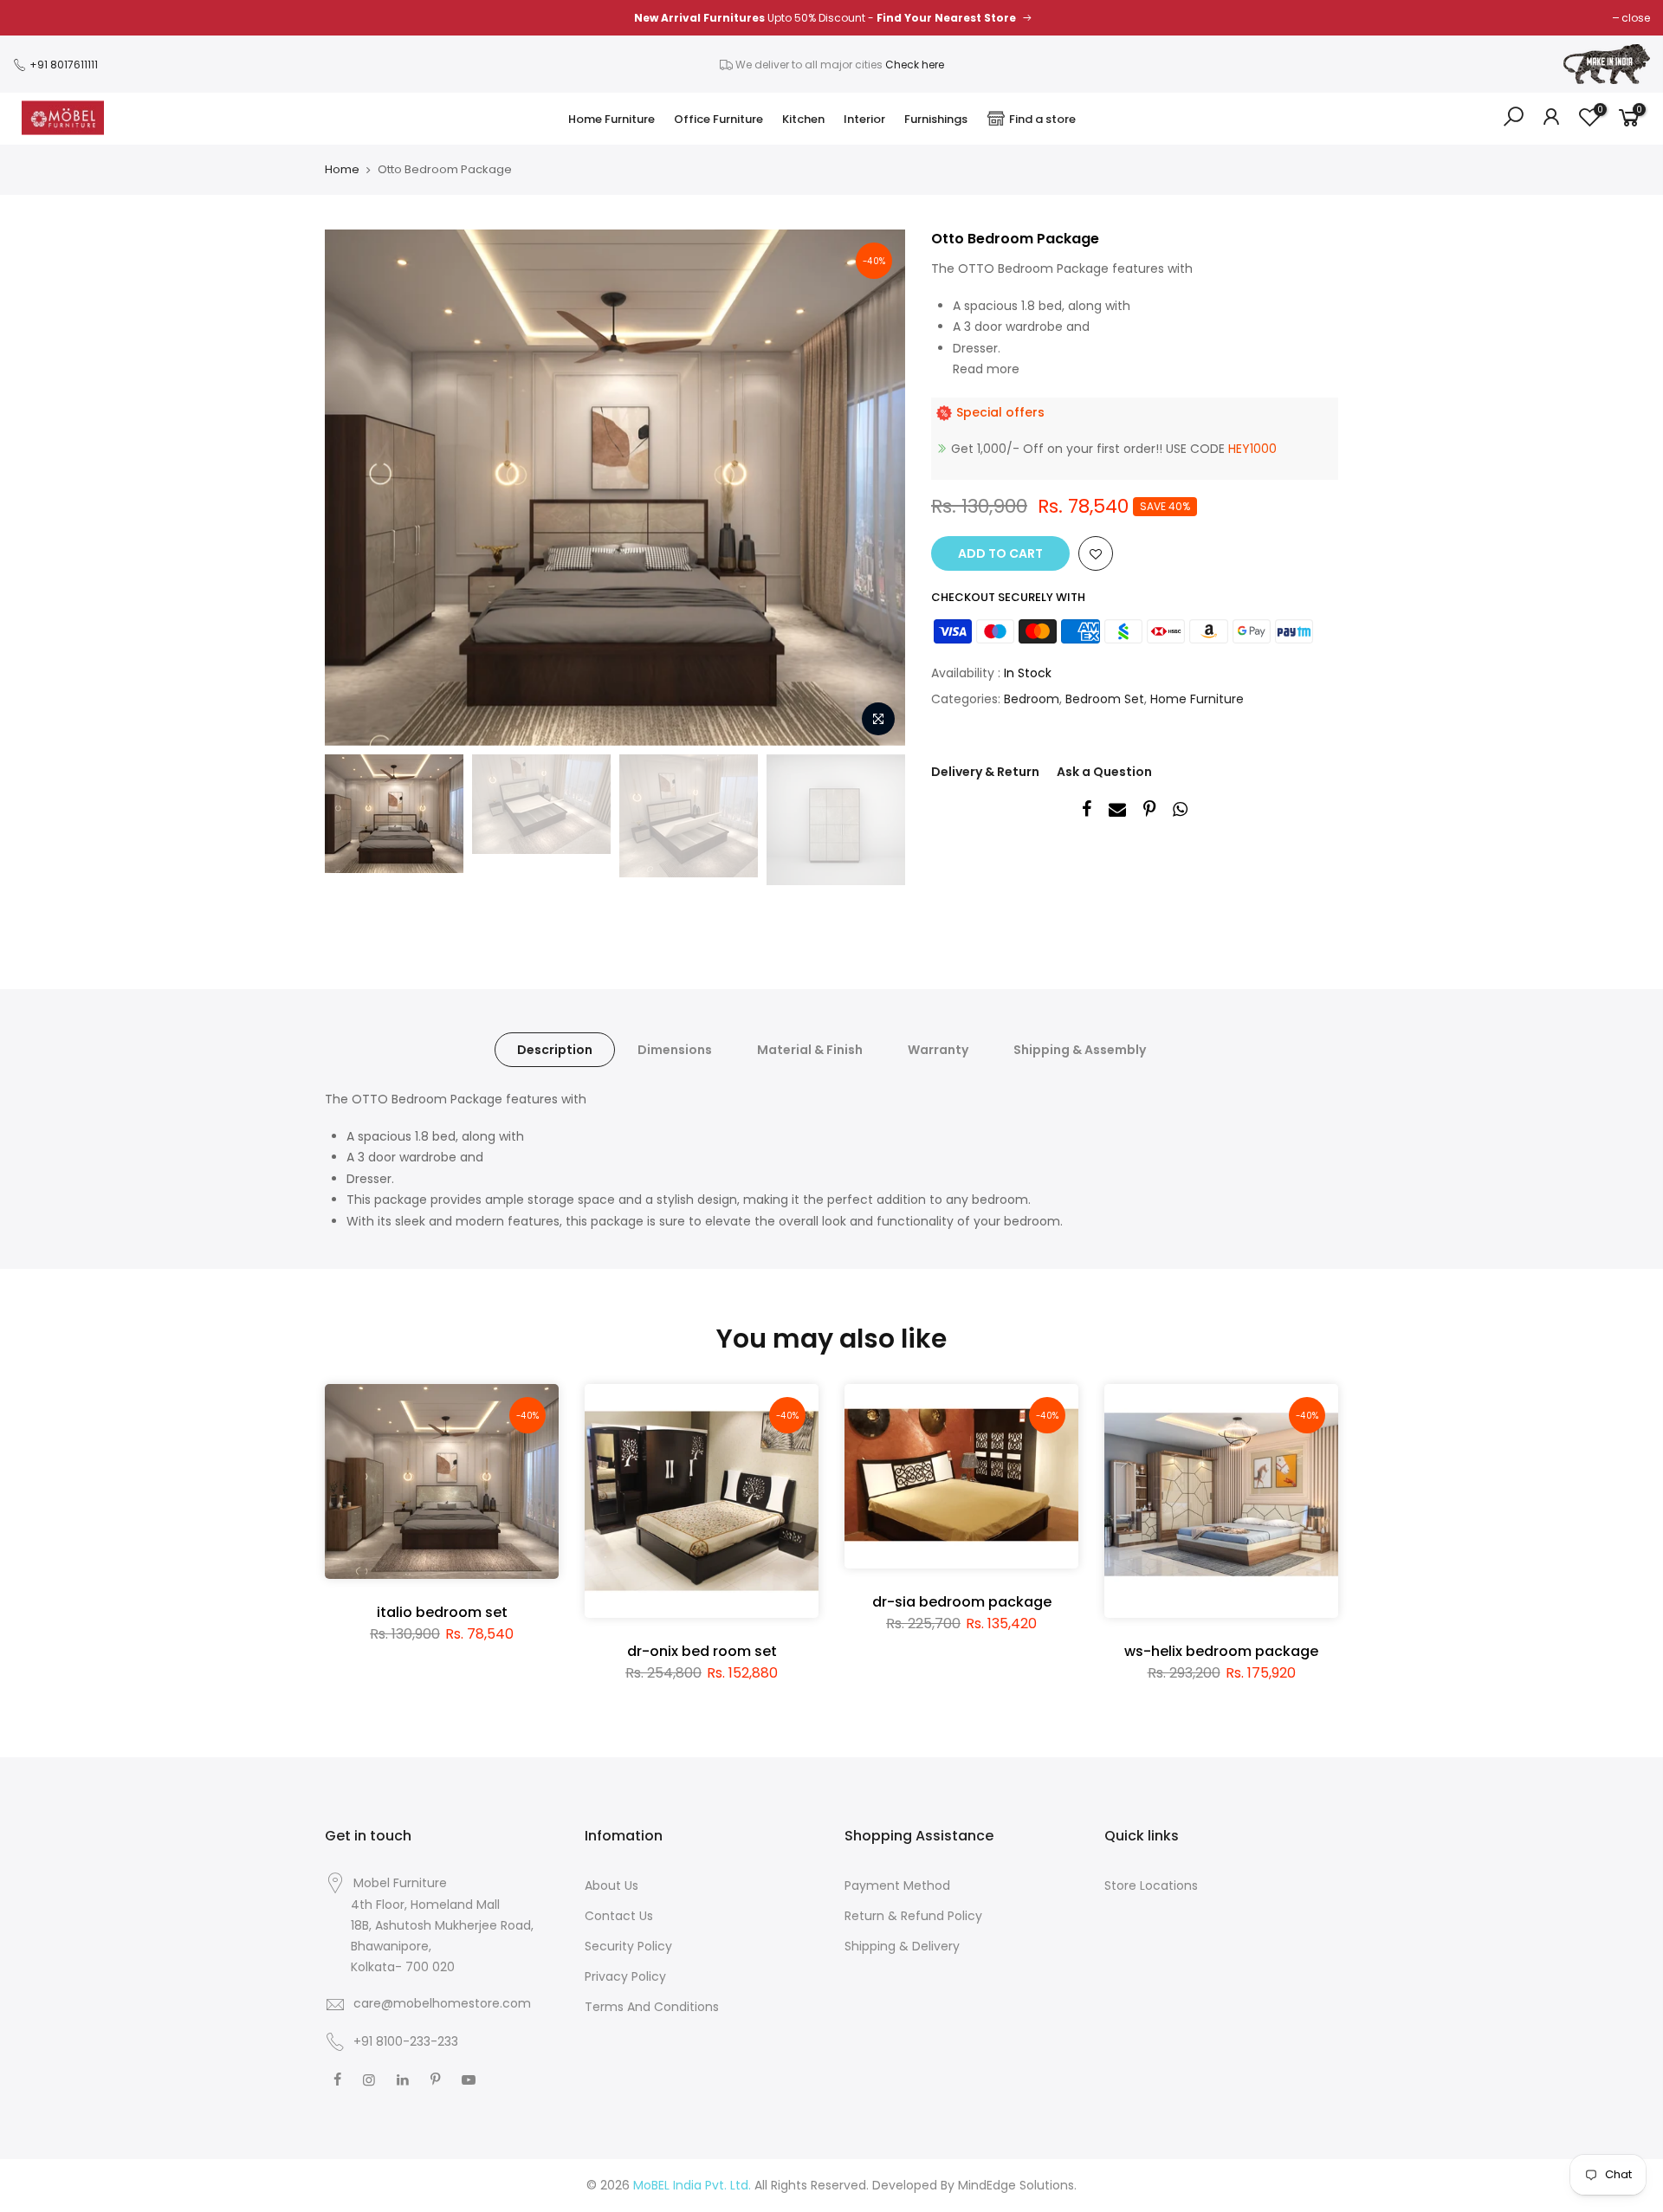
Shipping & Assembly (1080, 1050)
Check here (915, 65)
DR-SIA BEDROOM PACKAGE (962, 1602)
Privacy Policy (625, 1976)
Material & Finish (810, 1050)
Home (342, 170)
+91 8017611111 (62, 65)
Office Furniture (718, 119)
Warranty (938, 1050)
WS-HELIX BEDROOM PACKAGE (1221, 1651)
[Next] (875, 488)
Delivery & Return (985, 772)
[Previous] (355, 488)
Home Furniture (611, 119)
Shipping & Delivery (902, 1946)
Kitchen (803, 119)
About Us (611, 1885)
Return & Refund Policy (913, 1916)
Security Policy (628, 1946)
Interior (864, 119)
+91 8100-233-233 (404, 2041)
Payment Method (897, 1885)
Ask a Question (1104, 772)
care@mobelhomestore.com (442, 2003)
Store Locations (1151, 1885)
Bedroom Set (1105, 699)
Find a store (1042, 119)
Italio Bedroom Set (442, 1612)
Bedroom (1032, 699)
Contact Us (619, 1916)
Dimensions (675, 1050)
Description (555, 1050)
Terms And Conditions (652, 2007)
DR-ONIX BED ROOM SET (702, 1651)
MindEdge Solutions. (1017, 2185)
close (1636, 18)
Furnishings (936, 119)
